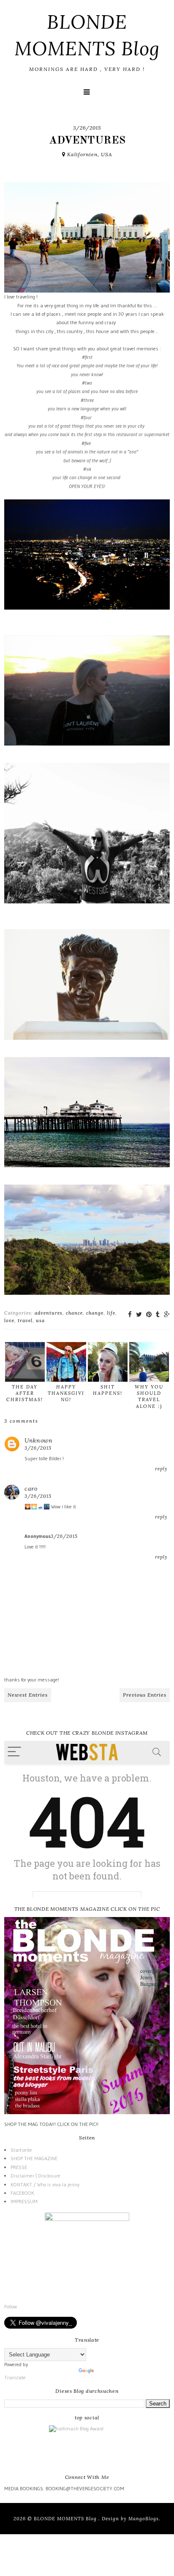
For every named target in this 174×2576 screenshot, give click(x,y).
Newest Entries (28, 1695)
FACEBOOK (22, 2193)
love (9, 1321)
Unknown (39, 1440)
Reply (161, 1469)
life (111, 1313)
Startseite (21, 2150)
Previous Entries (145, 1695)
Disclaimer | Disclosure (35, 2176)
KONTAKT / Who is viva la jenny (45, 2184)
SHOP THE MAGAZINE (34, 2158)
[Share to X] (139, 1314)
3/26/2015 (38, 1448)
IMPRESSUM (24, 2201)
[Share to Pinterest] (149, 1314)
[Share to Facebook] (130, 1314)
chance (74, 1313)
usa (40, 1321)
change (95, 1313)
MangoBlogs (144, 2519)
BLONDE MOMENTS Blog (66, 2519)
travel (25, 1321)
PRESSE (19, 2167)
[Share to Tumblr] (158, 1314)
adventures (49, 1313)
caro (31, 1489)
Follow (11, 2306)
